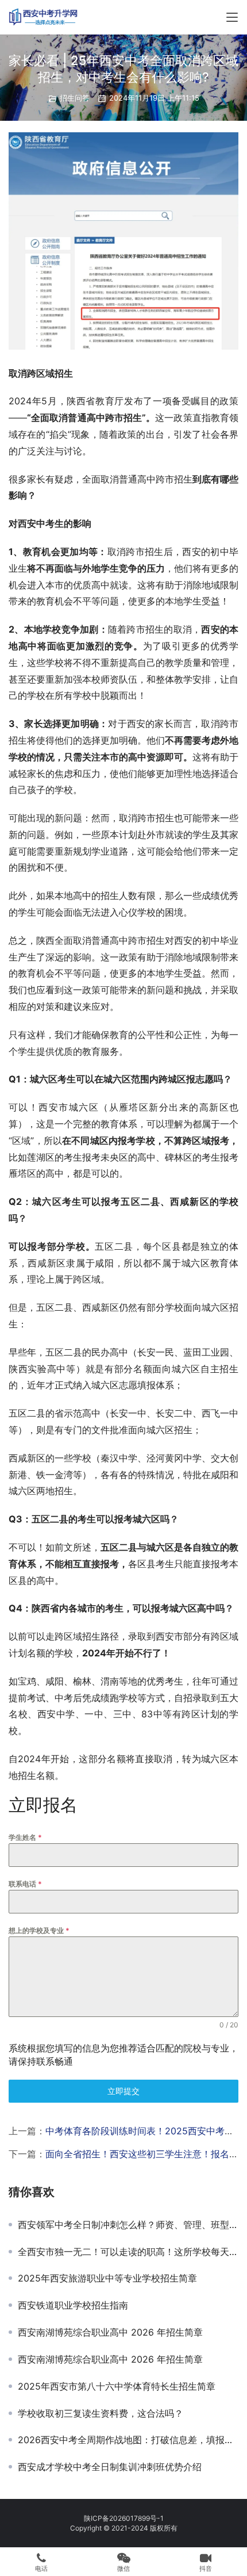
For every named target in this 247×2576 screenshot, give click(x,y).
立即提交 (123, 2091)
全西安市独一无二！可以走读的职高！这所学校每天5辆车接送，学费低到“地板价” (128, 2252)
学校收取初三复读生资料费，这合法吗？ (101, 2413)
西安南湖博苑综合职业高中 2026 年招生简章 (110, 2332)
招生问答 (75, 98)
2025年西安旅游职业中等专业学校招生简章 (107, 2278)
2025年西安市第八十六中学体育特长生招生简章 (117, 2386)
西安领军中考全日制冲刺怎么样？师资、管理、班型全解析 (128, 2225)
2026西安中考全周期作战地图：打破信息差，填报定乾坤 (128, 2440)
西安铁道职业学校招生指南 (73, 2305)
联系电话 (25, 1884)
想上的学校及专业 (39, 1930)
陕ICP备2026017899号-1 (124, 2518)
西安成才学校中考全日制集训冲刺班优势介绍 (110, 2467)
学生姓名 (25, 1837)
